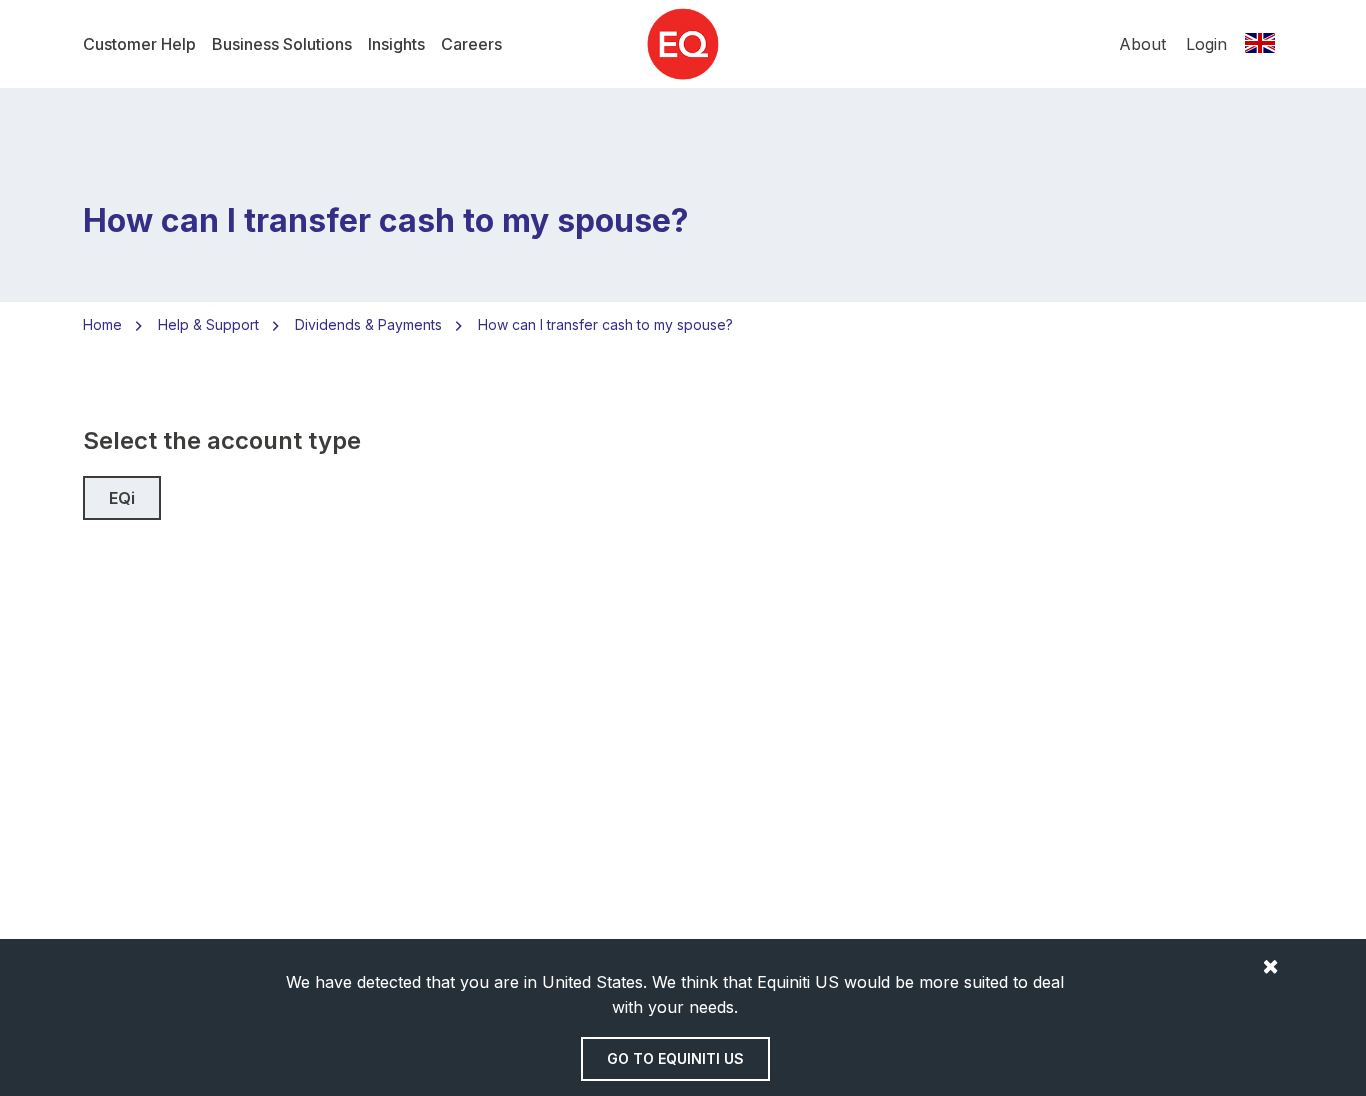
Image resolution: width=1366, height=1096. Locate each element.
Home (102, 324)
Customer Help (139, 44)
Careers (471, 44)
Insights (396, 44)
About (1142, 44)
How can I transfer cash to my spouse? (605, 324)
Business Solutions (282, 44)
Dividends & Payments (368, 324)
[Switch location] (1260, 44)
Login (1206, 44)
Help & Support (208, 324)
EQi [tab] (122, 498)
